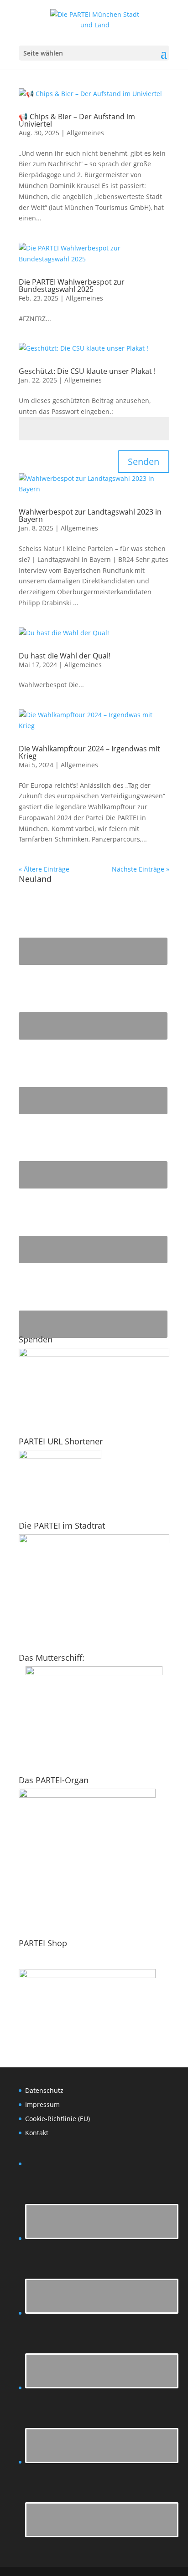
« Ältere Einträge (44, 869)
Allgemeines (85, 133)
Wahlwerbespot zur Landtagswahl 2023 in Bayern (90, 515)
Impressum (42, 2104)
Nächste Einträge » (141, 869)
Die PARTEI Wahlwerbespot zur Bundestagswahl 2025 (72, 286)
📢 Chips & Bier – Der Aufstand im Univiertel (77, 120)
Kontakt (37, 2133)
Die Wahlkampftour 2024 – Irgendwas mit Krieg (89, 752)
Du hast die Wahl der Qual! (65, 656)
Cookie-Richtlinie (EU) (57, 2119)
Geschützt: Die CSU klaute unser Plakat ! (87, 371)
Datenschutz (44, 2090)
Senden (144, 462)
